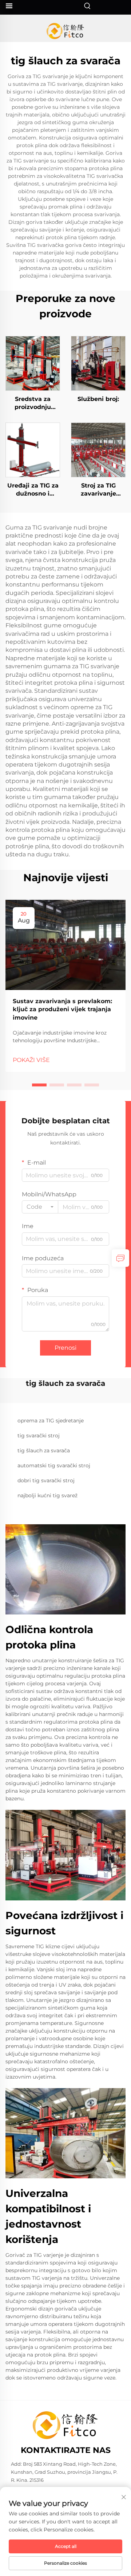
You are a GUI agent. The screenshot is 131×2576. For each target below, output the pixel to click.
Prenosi (65, 1348)
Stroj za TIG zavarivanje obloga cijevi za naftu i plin (98, 490)
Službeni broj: (98, 399)
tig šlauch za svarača (44, 1451)
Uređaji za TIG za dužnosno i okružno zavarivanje (33, 490)
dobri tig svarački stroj (46, 1480)
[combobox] (40, 1207)
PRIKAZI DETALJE (33, 363)
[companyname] (66, 31)
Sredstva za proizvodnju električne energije (33, 404)
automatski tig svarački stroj (54, 1465)
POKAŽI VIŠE (31, 1060)
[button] (39, 1085)
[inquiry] (120, 1258)
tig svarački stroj (39, 1436)
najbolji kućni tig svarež (47, 1495)
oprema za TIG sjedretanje (51, 1421)
